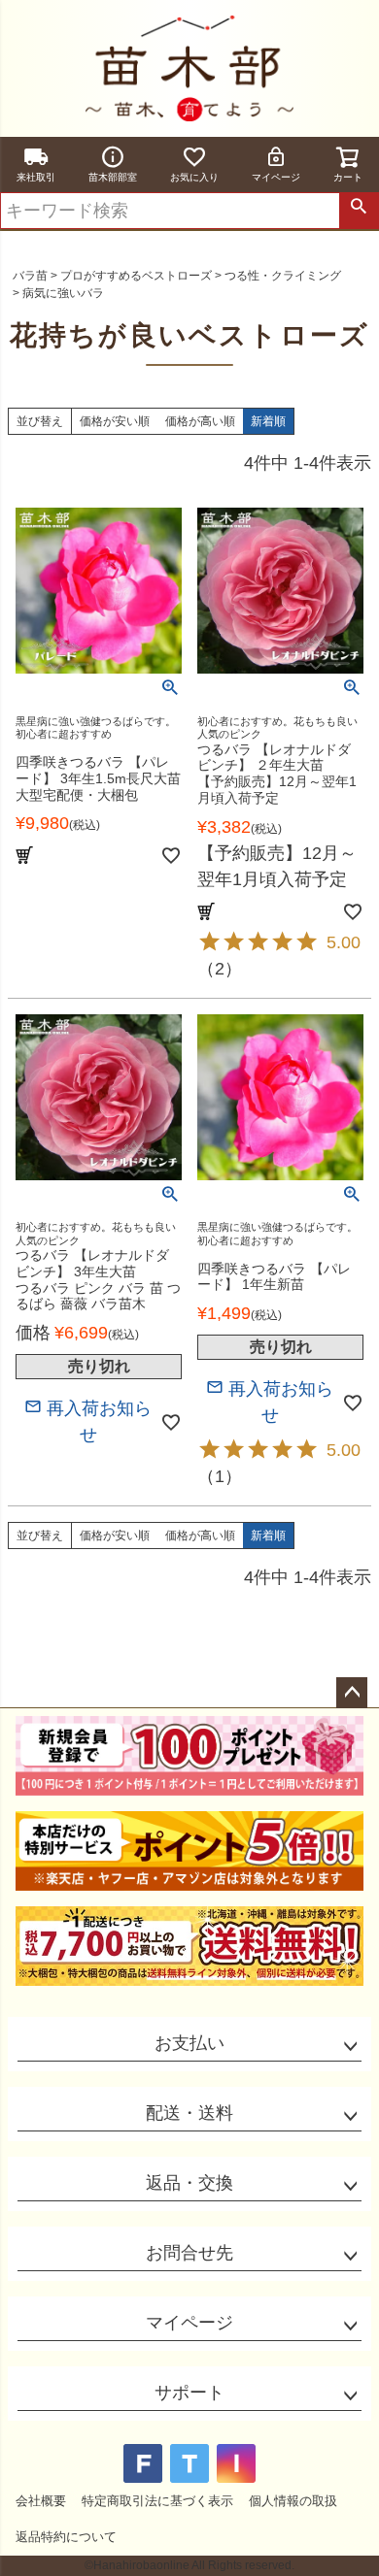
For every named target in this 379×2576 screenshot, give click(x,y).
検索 (359, 211)
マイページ (276, 177)
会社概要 (41, 2501)
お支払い (189, 2043)
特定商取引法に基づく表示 (157, 2501)
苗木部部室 (113, 177)
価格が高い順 (200, 421)
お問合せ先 (189, 2253)
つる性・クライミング (283, 276)
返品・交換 (189, 2183)
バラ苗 (30, 276)
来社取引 (36, 177)
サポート (189, 2393)
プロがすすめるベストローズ (136, 276)
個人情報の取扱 (293, 2501)
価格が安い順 (115, 421)
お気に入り (194, 177)
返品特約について (66, 2537)
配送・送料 (189, 2113)
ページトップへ (352, 1693)
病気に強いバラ (63, 293)
